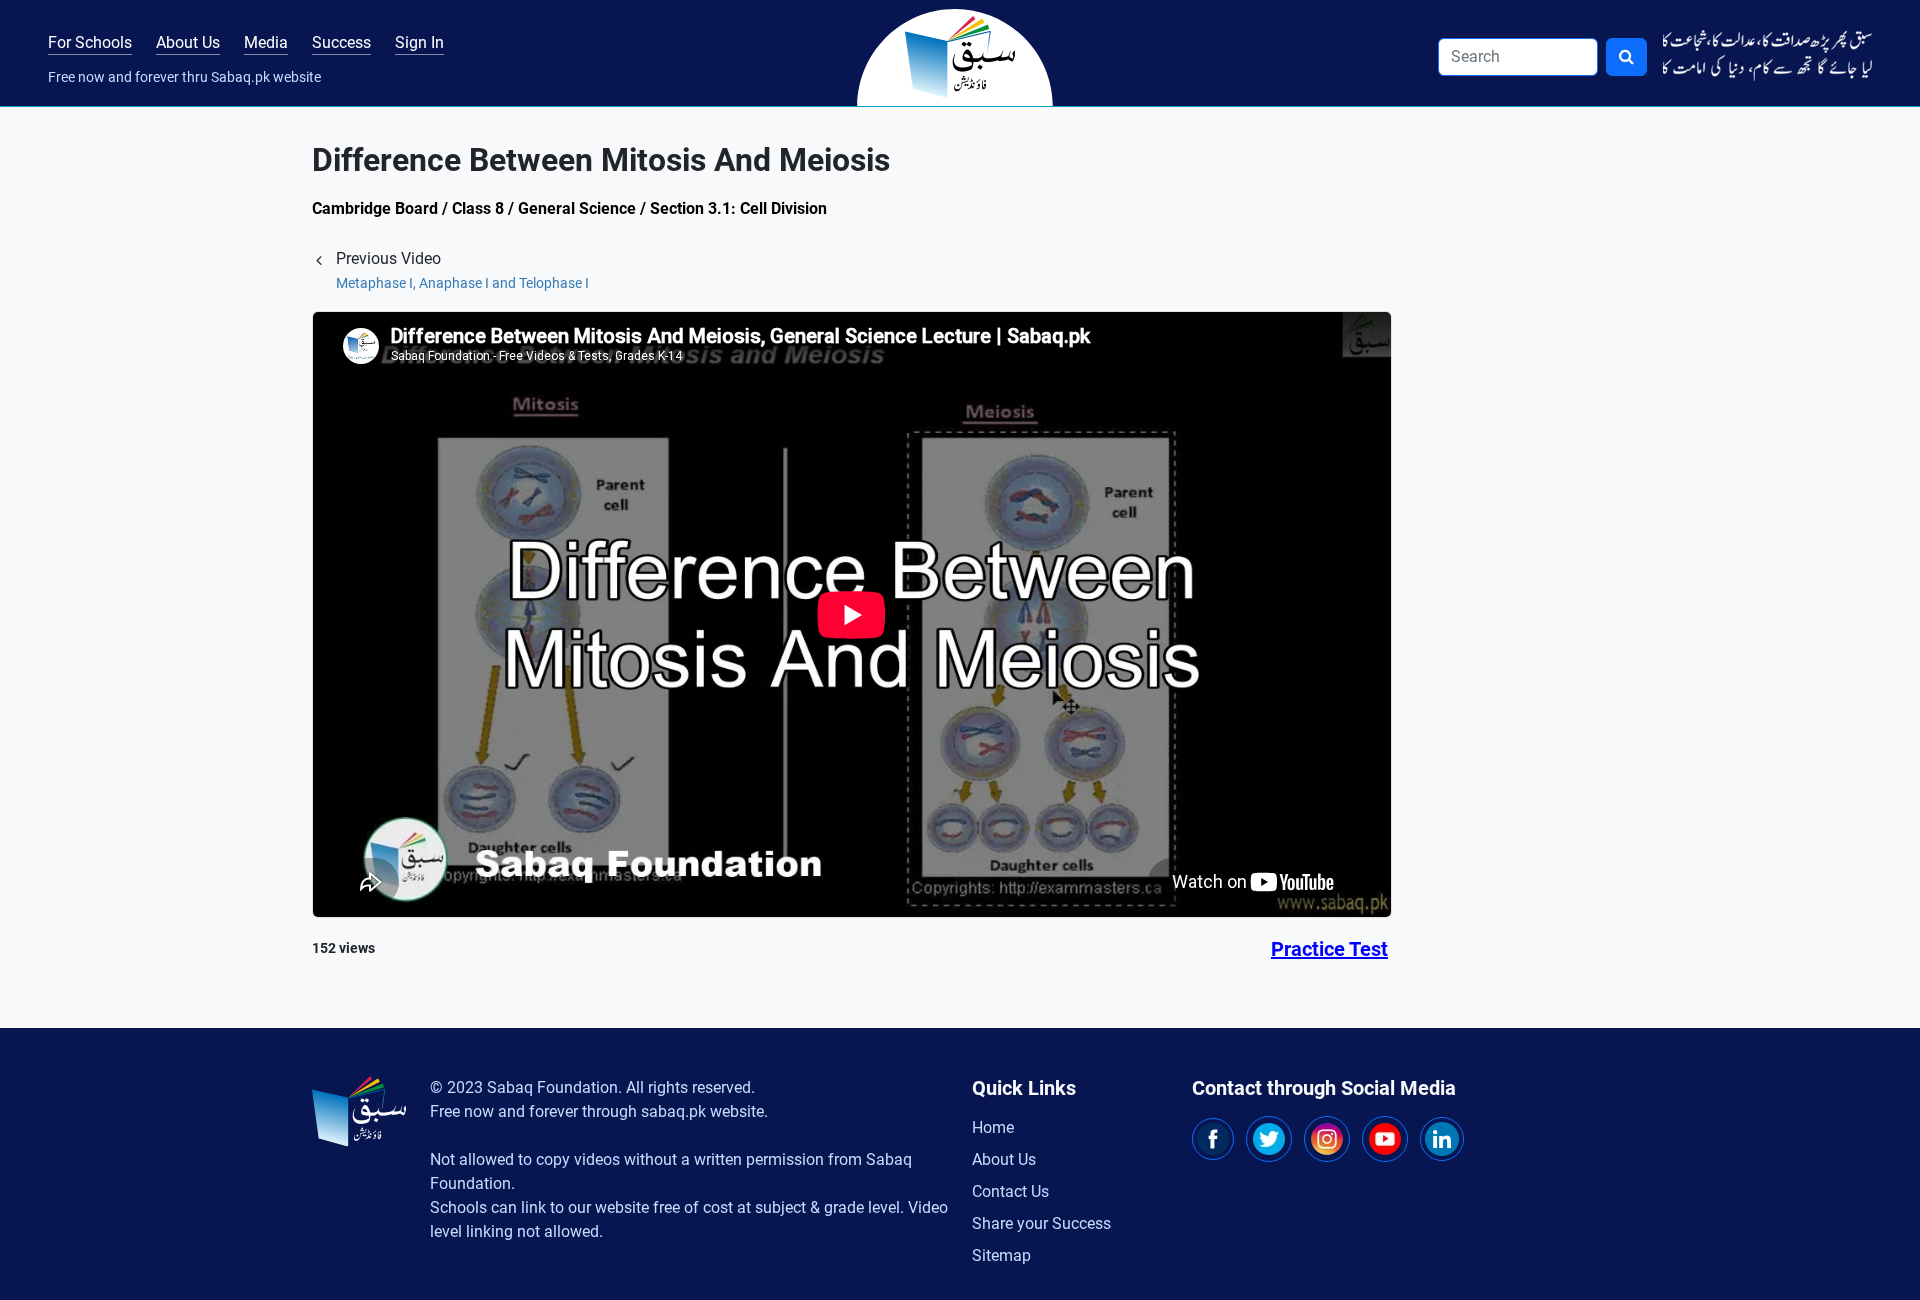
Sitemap (1001, 1255)
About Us (188, 42)
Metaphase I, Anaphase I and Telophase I (462, 283)
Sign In (419, 42)
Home (993, 1127)
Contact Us (1010, 1191)
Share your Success (1041, 1223)
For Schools (90, 42)
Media (266, 42)
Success (341, 42)
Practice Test (1329, 949)
